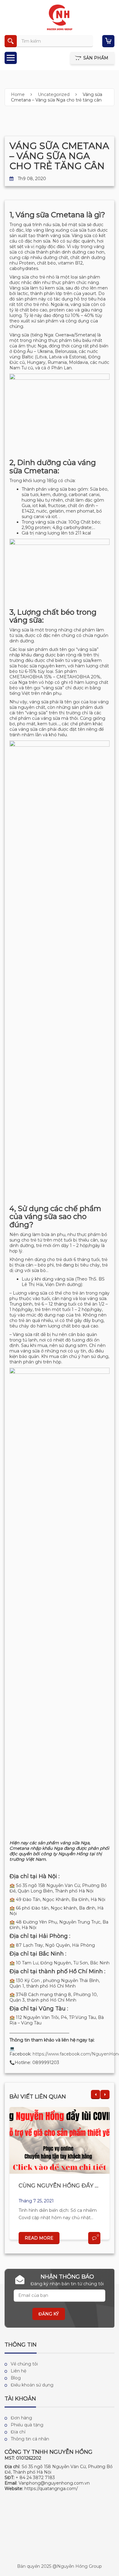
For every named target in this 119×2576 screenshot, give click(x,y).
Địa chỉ (18, 2432)
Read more (39, 2238)
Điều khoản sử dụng (32, 2385)
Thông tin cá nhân (30, 2439)
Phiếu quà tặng (27, 2425)
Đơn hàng (21, 2418)
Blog (16, 2378)
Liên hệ (18, 2371)
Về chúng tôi (24, 2364)
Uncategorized (54, 94)
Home (18, 94)
